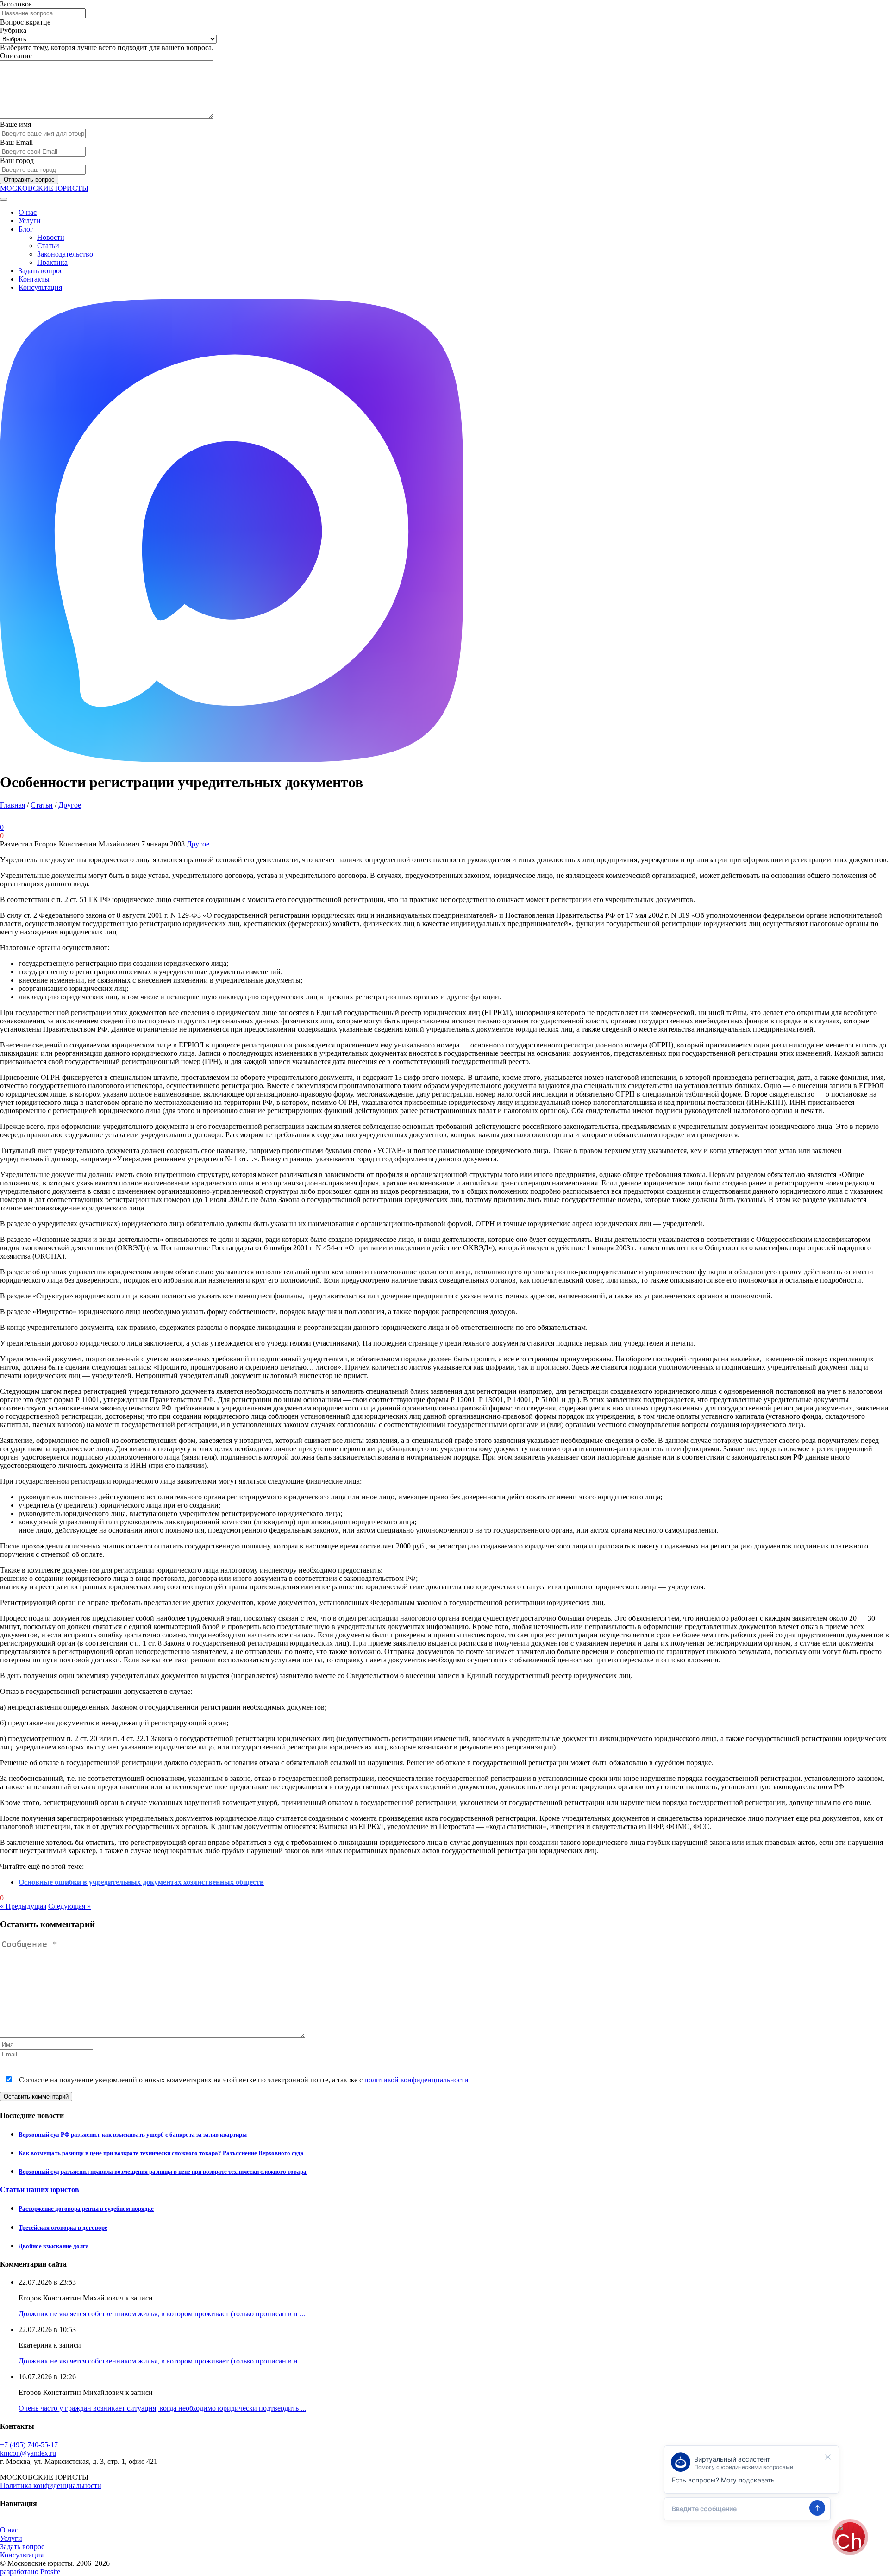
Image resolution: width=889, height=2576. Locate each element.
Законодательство (65, 254)
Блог (26, 229)
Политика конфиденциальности (51, 2485)
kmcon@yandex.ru (28, 2453)
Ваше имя (16, 124)
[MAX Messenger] (232, 760)
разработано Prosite (30, 2572)
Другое (70, 805)
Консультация (40, 287)
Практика (52, 262)
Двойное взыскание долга (54, 2246)
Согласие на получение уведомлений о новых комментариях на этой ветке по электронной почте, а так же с (243, 2080)
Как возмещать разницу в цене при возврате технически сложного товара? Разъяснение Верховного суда (161, 2153)
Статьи (48, 246)
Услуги (30, 221)
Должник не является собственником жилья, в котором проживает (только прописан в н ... (162, 2314)
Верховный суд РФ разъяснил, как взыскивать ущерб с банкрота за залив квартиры (133, 2134)
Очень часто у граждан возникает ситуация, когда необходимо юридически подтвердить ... (162, 2408)
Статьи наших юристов (40, 2190)
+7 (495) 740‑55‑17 (29, 2445)
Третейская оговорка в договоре (63, 2228)
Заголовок (16, 4)
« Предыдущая (23, 1906)
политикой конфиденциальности (416, 2080)
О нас (28, 212)
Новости (51, 237)
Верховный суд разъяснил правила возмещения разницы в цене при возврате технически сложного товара (163, 2172)
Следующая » (69, 1906)
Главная (13, 805)
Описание (16, 56)
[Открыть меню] (4, 199)
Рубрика (13, 30)
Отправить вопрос (29, 179)
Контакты (34, 279)
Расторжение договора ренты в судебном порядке (86, 2209)
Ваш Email (16, 142)
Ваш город (17, 160)
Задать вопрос (41, 271)
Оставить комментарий (36, 2097)
